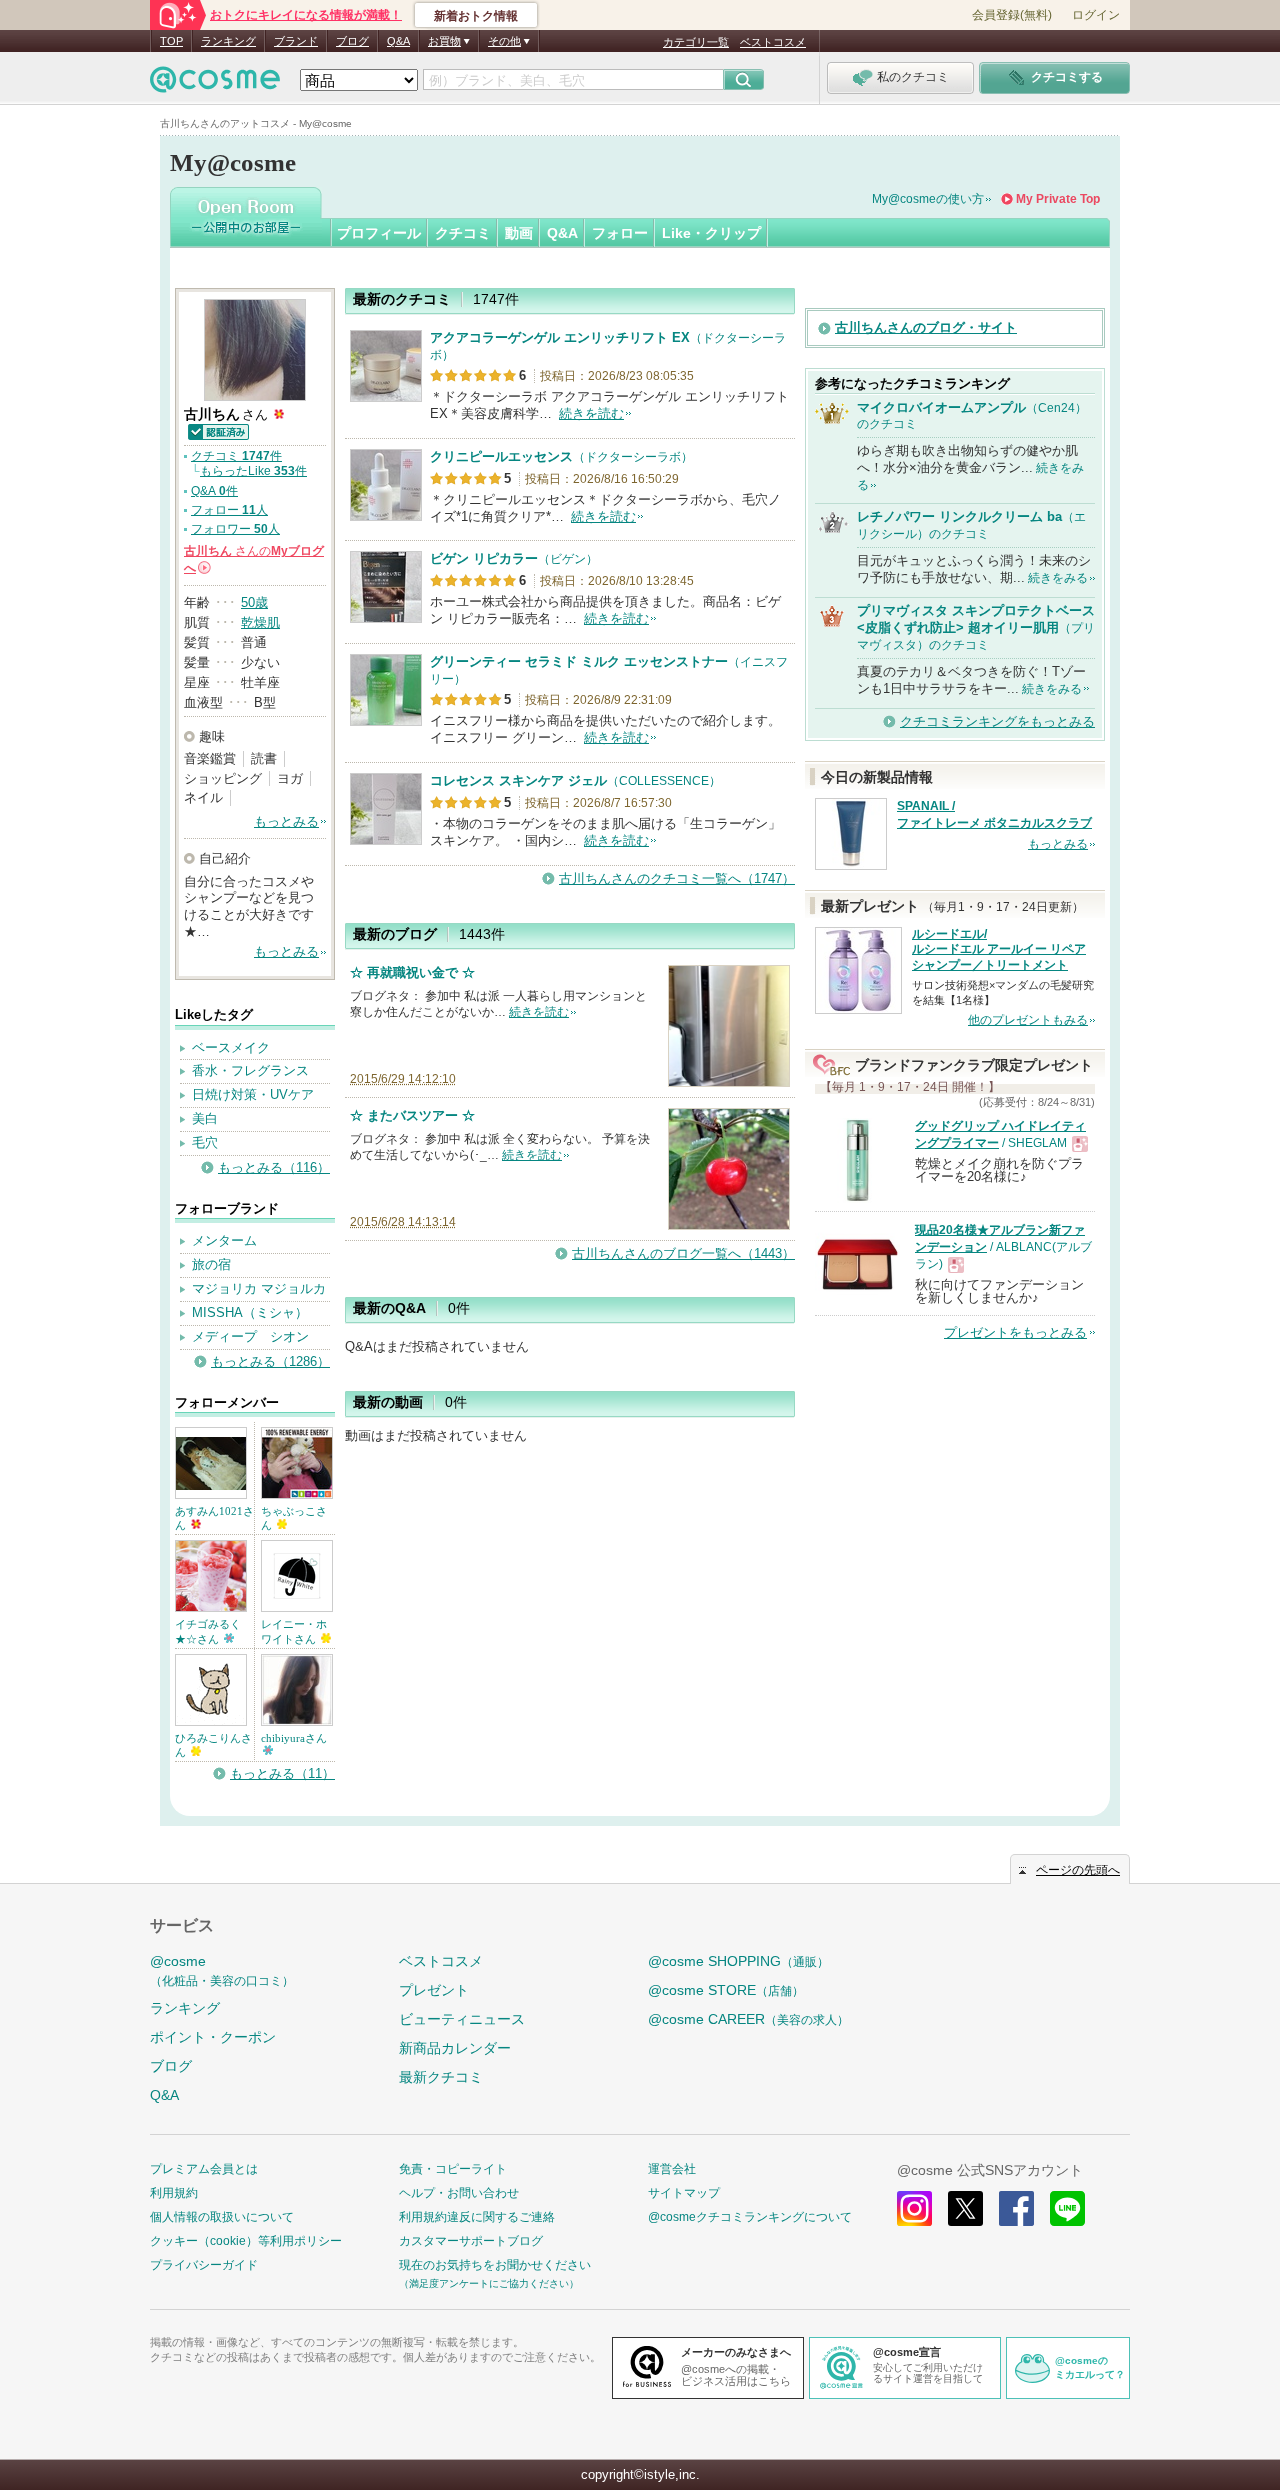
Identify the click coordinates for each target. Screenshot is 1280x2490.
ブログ (352, 41)
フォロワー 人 (235, 529)
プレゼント (434, 1990)
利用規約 (174, 2193)
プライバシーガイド (204, 2265)
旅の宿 (211, 1264)
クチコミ (463, 233)
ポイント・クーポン (213, 2037)
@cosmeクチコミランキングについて (750, 2217)
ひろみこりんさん (213, 1745)
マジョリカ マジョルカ (259, 1288)
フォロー (620, 233)
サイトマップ (684, 2193)
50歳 (254, 602)
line (1067, 2208)
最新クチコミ (441, 2077)
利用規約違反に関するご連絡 (477, 2217)
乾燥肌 (260, 622)
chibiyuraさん (294, 1738)
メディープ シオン (250, 1336)
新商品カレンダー (455, 2048)
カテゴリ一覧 (696, 42)
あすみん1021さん (214, 1518)
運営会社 (672, 2169)
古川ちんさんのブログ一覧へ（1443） (683, 1253)
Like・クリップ (711, 233)
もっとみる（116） (274, 1167)
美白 (205, 1118)
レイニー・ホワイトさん (294, 1631)
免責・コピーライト (453, 2169)
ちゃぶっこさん (294, 1518)
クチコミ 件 (236, 456)
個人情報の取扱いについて (222, 2217)
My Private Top (1058, 199)
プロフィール (379, 233)
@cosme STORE (726, 1990)
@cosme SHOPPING (738, 1961)
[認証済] (217, 430)
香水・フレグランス (250, 1070)
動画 (519, 233)
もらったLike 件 (253, 471)
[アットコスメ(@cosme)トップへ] (215, 84)
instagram (914, 2208)
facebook (1016, 2208)
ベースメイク (231, 1047)
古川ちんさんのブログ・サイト (926, 327)
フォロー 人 (229, 510)
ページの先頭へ (1078, 1870)
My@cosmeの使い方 (928, 199)
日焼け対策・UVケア (253, 1094)
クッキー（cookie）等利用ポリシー (246, 2241)
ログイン (1096, 15)
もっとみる (286, 821)
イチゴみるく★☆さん (208, 1631)
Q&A (398, 41)
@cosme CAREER (748, 2019)
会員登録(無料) (1012, 15)
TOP (171, 41)
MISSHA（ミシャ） (250, 1312)
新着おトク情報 (476, 16)
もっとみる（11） (282, 1773)
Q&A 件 (214, 491)
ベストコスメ (773, 42)
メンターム (224, 1240)
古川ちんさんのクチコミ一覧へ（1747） (677, 878)
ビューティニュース (462, 2019)
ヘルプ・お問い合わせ (459, 2193)
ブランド (296, 41)
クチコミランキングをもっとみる (997, 721)
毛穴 (205, 1142)
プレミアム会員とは (204, 2169)
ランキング (228, 41)
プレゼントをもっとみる (1015, 1332)
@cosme (222, 1970)
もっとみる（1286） (270, 1361)
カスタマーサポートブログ (471, 2241)
